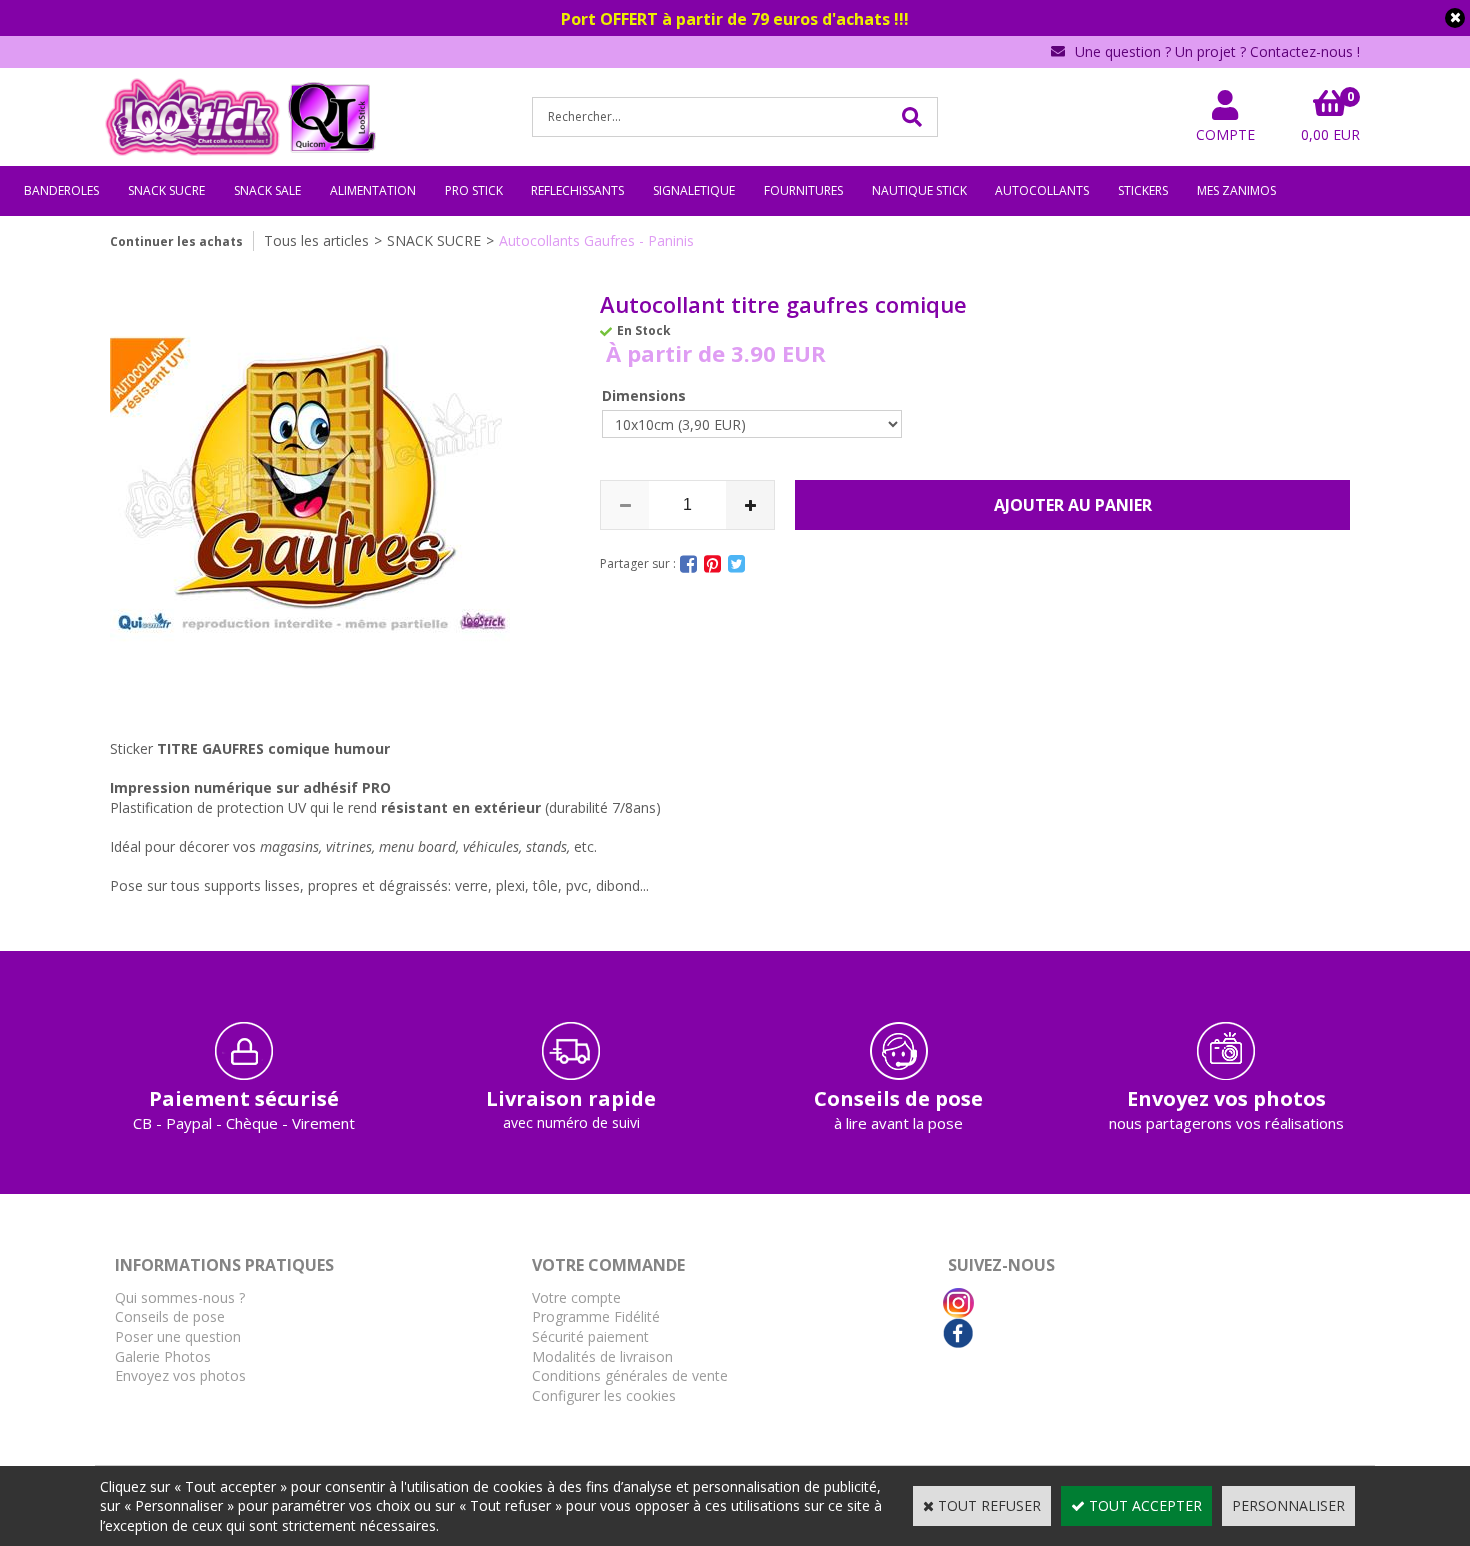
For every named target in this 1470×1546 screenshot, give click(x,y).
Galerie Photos (163, 1356)
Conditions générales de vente (630, 1375)
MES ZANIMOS (1236, 190)
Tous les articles (316, 240)
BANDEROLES (61, 190)
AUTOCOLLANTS (1042, 190)
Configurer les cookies (604, 1395)
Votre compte (576, 1297)
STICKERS (1143, 190)
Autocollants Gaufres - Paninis (596, 240)
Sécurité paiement (590, 1336)
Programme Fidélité (596, 1316)
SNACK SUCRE (166, 190)
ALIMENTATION (373, 190)
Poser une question (178, 1336)
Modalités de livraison (602, 1356)
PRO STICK (474, 190)
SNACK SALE (267, 190)
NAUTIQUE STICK (919, 190)
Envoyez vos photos (180, 1375)
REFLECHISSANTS (577, 190)
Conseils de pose (170, 1316)
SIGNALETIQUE (694, 190)
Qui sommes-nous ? (180, 1297)
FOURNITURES (803, 190)
